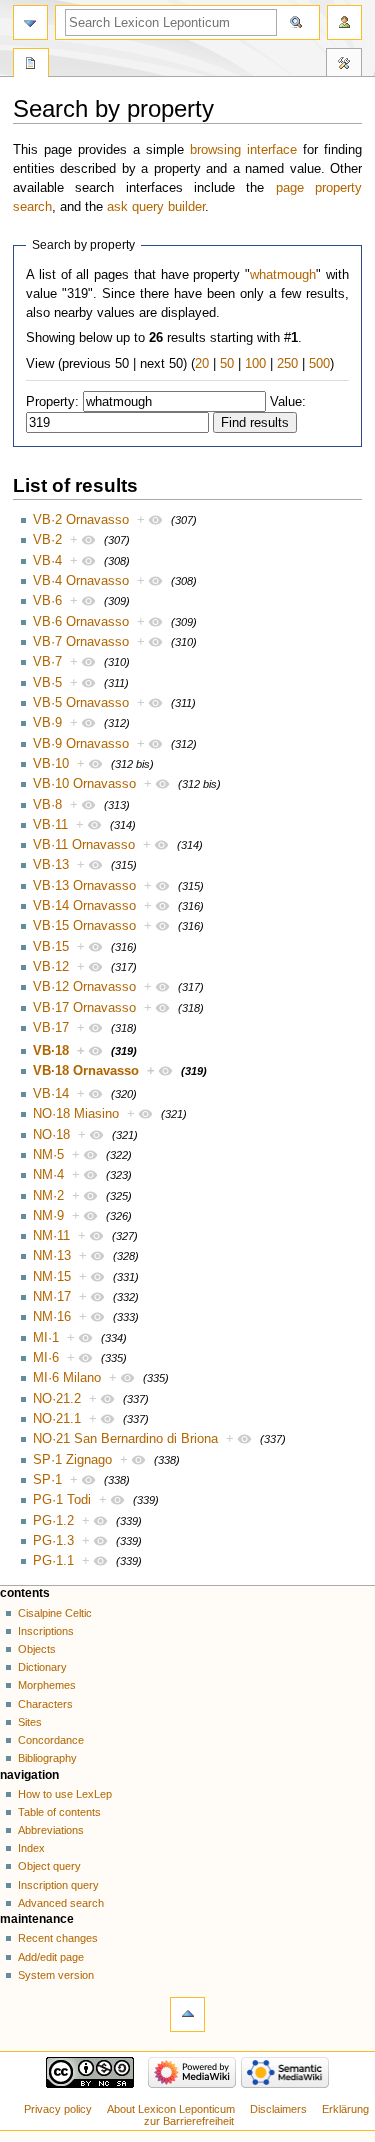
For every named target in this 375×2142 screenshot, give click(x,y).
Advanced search (61, 1903)
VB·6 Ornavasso (81, 622)
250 (287, 364)
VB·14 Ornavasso (84, 906)
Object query (49, 1866)
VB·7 (47, 662)
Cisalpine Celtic (55, 1613)
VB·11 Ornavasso (84, 845)
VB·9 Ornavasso (81, 744)
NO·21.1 (57, 1419)
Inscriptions (46, 1631)
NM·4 (48, 1175)
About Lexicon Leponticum (171, 2109)
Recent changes (58, 1938)
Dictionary (42, 1667)
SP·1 (47, 1480)
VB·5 (47, 683)
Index (31, 1848)
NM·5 (48, 1155)
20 (202, 364)
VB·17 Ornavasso (84, 1008)
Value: (288, 402)
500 (319, 364)
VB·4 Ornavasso (81, 581)
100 (255, 364)
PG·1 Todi (62, 1500)
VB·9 (47, 723)
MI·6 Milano (67, 1378)
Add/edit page (51, 1957)
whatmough (283, 275)
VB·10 (51, 764)
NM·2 (48, 1196)
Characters (45, 1704)
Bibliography (47, 1758)
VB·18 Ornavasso (86, 1071)
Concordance (51, 1740)
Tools (344, 65)
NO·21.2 (57, 1399)
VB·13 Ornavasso (84, 886)
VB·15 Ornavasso (84, 926)
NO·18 (51, 1135)
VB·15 (51, 947)
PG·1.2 (53, 1521)
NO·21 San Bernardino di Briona (125, 1439)
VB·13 (51, 865)
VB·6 (47, 601)
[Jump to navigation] (30, 22)
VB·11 (50, 825)
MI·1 (46, 1338)
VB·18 (51, 1051)
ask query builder (156, 207)
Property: (52, 402)
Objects (37, 1649)
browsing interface (243, 150)
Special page (31, 65)
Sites (30, 1722)
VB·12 (51, 967)
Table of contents (59, 1812)
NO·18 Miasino (76, 1114)
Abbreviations (51, 1830)
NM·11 (51, 1236)
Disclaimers (278, 2109)
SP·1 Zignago (72, 1460)
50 (227, 364)
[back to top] (187, 2014)
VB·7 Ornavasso (81, 642)
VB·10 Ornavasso (84, 784)
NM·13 (52, 1256)
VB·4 (47, 561)
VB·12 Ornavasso (84, 987)
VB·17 (51, 1028)
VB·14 (51, 1094)
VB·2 (47, 540)
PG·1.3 (53, 1541)
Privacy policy (58, 2109)
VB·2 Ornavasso (81, 520)
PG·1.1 (53, 1561)
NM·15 (52, 1277)
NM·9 (48, 1216)
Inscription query (58, 1885)
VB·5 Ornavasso (81, 703)
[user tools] (344, 22)
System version (56, 1975)
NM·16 (52, 1317)
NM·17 (52, 1297)
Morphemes (47, 1685)
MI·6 (46, 1358)
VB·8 (47, 805)
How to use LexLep (65, 1794)
